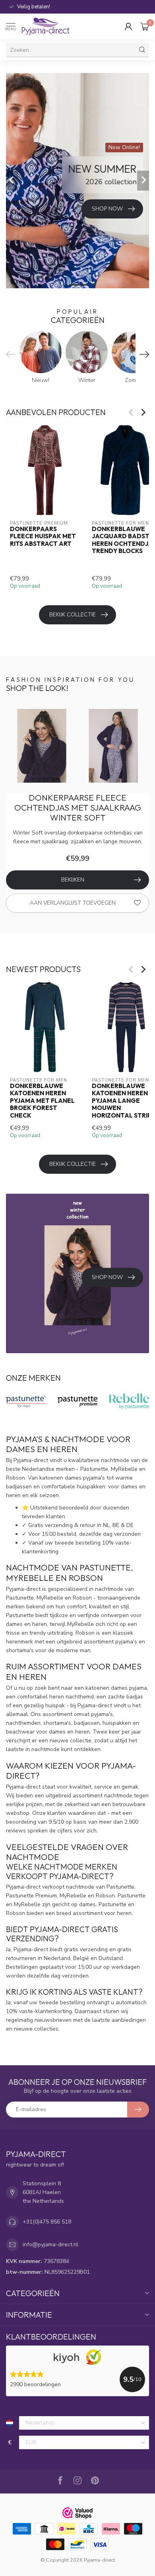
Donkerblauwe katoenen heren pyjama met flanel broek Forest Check (42, 1100)
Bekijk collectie (73, 615)
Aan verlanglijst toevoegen (73, 903)
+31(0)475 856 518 (47, 2222)
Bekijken (73, 880)
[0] (145, 26)
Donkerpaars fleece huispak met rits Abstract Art (43, 536)
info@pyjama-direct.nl (50, 2244)
